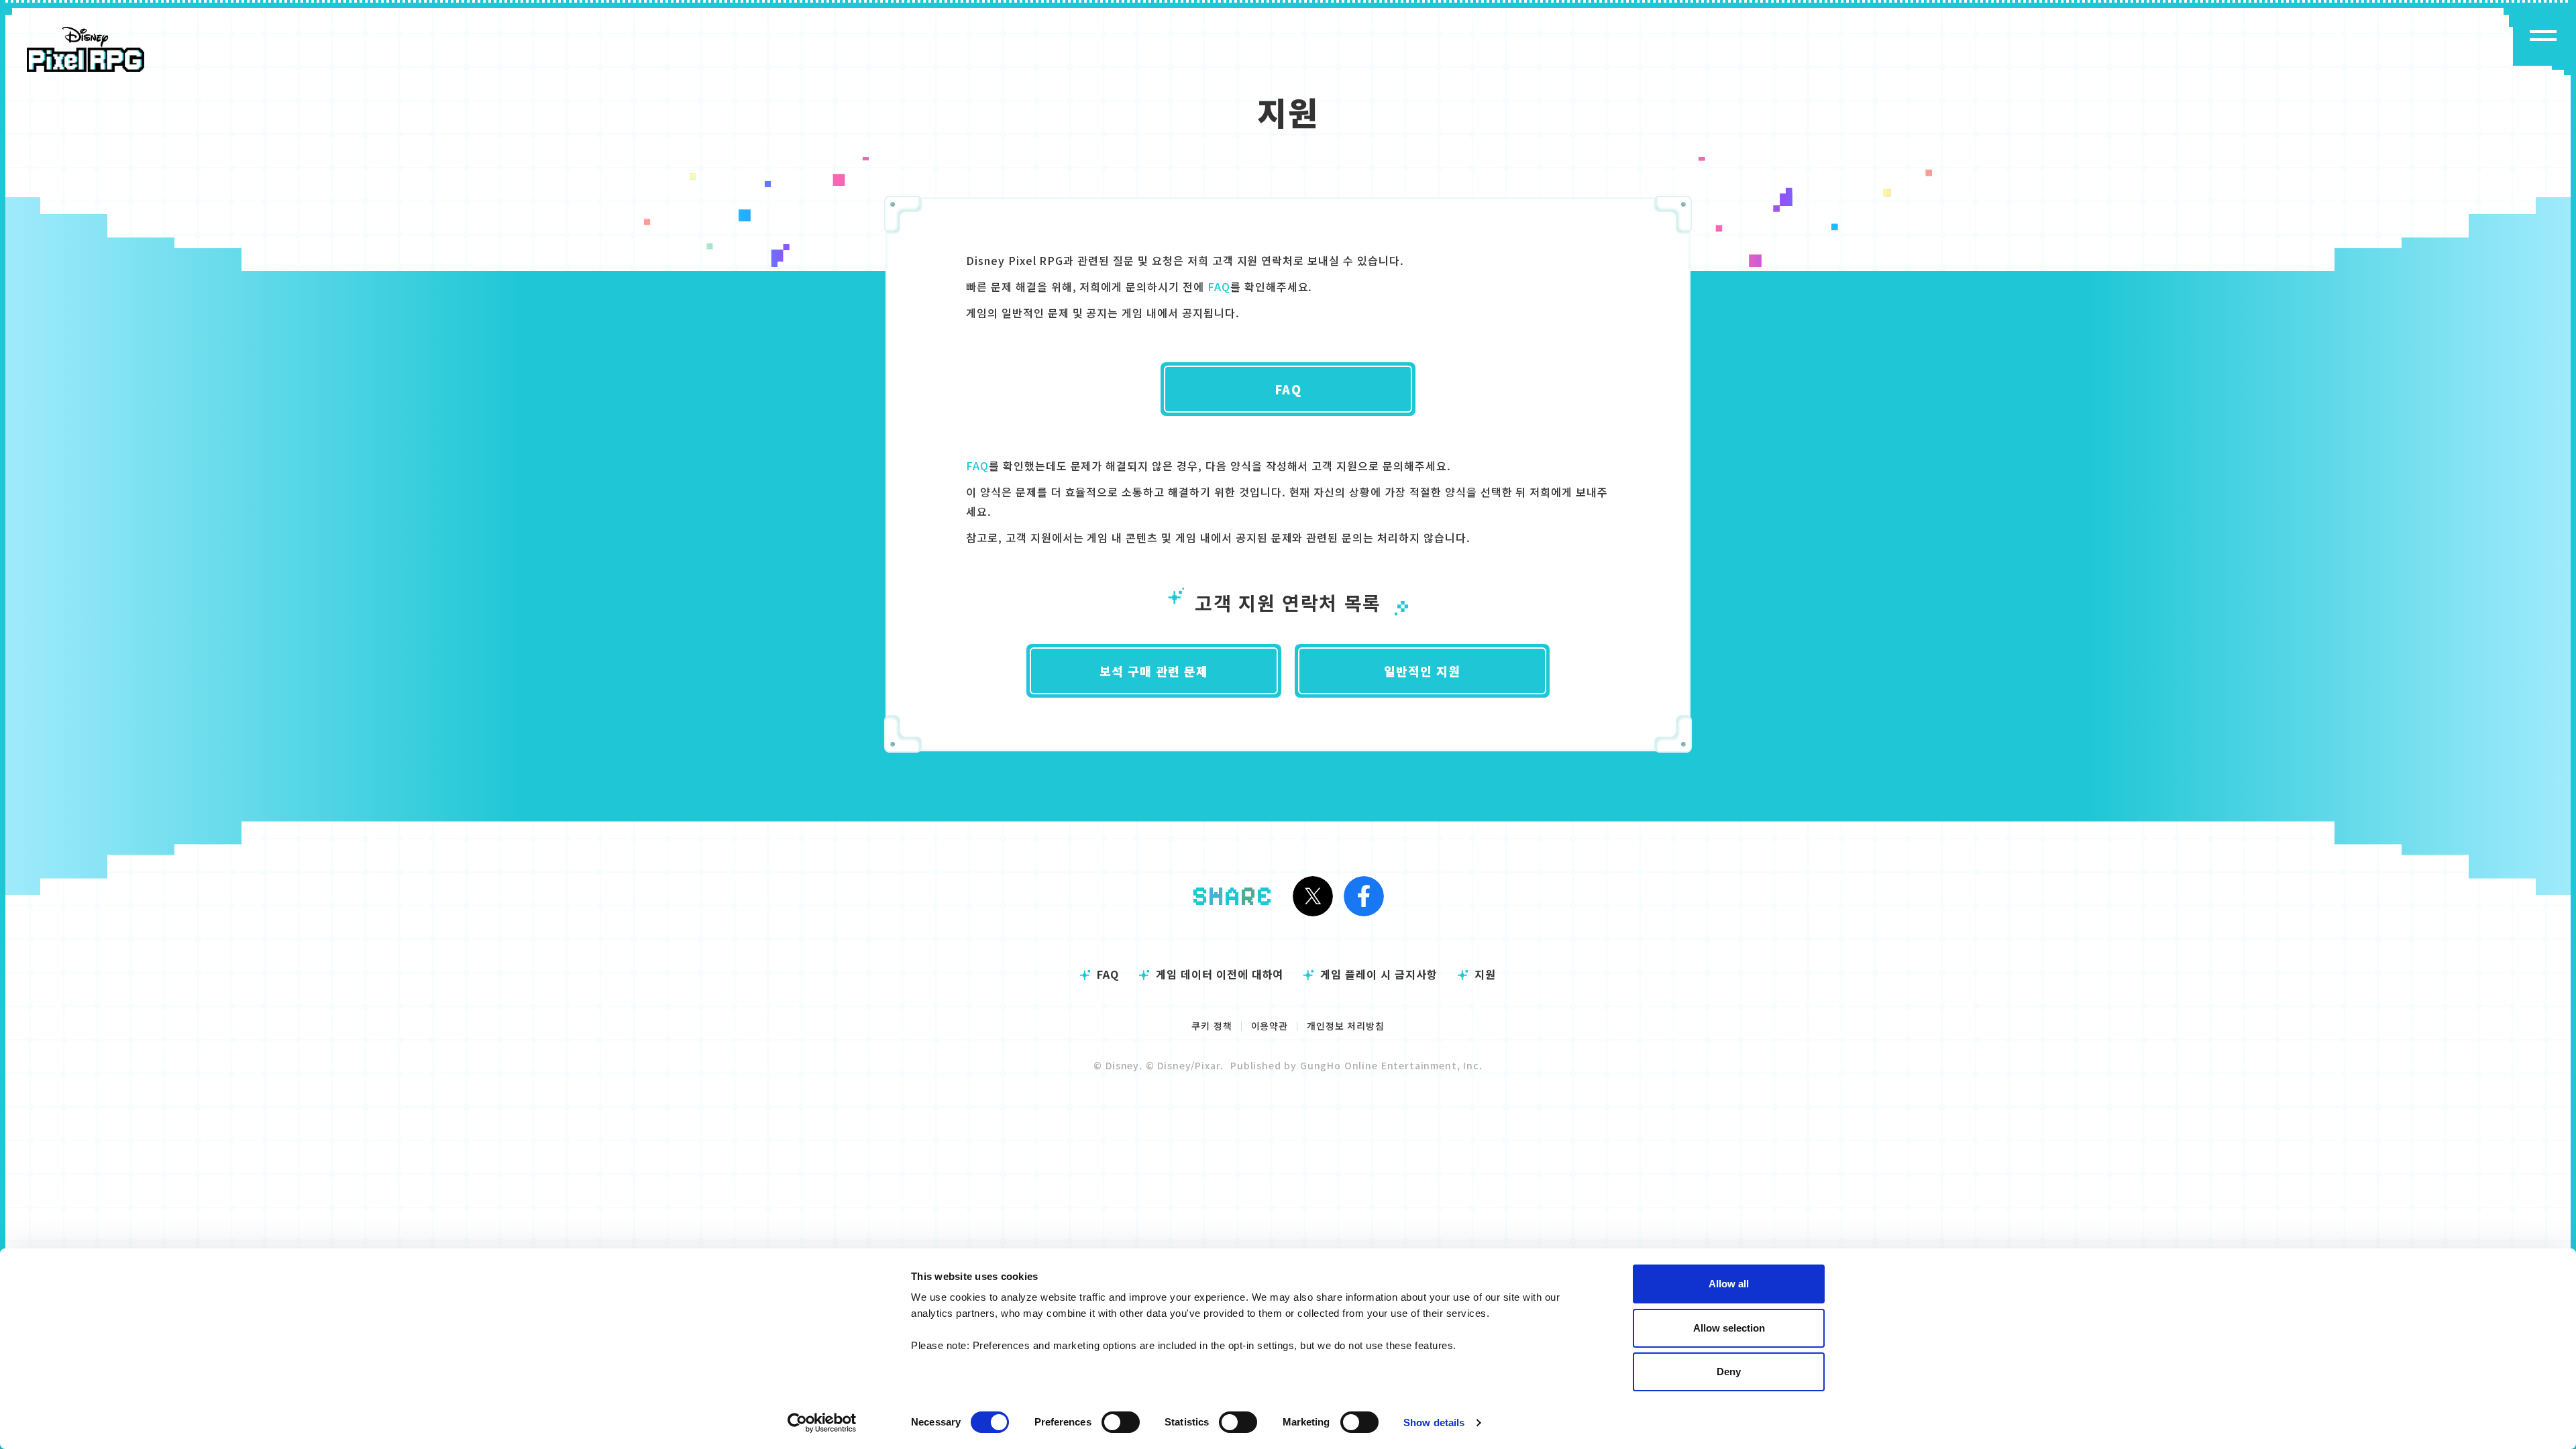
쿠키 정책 (1212, 1026)
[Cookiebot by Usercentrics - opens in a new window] (822, 1423)
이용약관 (1270, 1026)
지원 (1485, 974)
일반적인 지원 (1423, 671)
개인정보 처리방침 (1346, 1026)
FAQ (1219, 286)
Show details (1434, 1423)
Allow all (1729, 1284)
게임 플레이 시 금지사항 (1379, 974)
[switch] (1121, 1422)
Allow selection (1729, 1328)
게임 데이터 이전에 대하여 (1220, 974)
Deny (1729, 1372)
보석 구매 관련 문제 (1154, 671)
